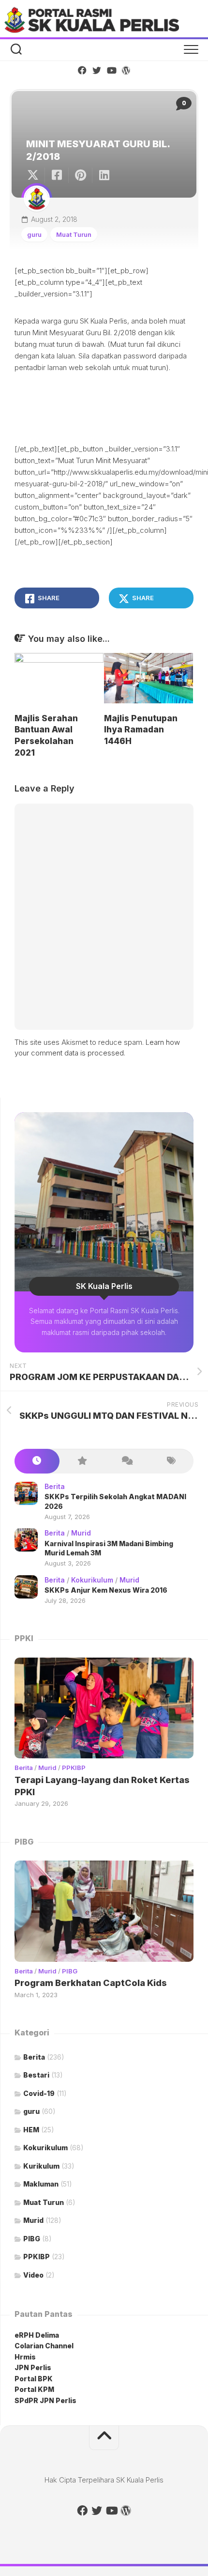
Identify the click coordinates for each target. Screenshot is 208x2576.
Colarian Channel (44, 2346)
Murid (81, 1533)
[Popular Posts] (82, 1461)
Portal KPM (34, 2389)
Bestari (36, 2075)
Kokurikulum (92, 1580)
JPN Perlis (33, 2367)
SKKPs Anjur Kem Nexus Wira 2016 (106, 1590)
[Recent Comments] (126, 1461)
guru (34, 234)
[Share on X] (35, 175)
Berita (55, 1486)
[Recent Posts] (37, 1461)
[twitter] (97, 70)
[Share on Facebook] (56, 175)
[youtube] (111, 70)
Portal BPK (34, 2379)
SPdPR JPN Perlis (45, 2400)
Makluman (41, 2184)
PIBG (70, 1971)
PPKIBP (74, 1768)
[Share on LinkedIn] (104, 175)
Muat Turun (74, 234)
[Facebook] (82, 70)
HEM (31, 2130)
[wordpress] (126, 70)
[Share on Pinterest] (80, 175)
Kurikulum (41, 2166)
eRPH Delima (37, 2335)
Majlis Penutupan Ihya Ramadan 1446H (141, 730)
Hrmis (26, 2357)
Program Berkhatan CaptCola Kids (91, 1983)
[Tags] (171, 1461)
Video (33, 2275)
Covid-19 (39, 2093)
